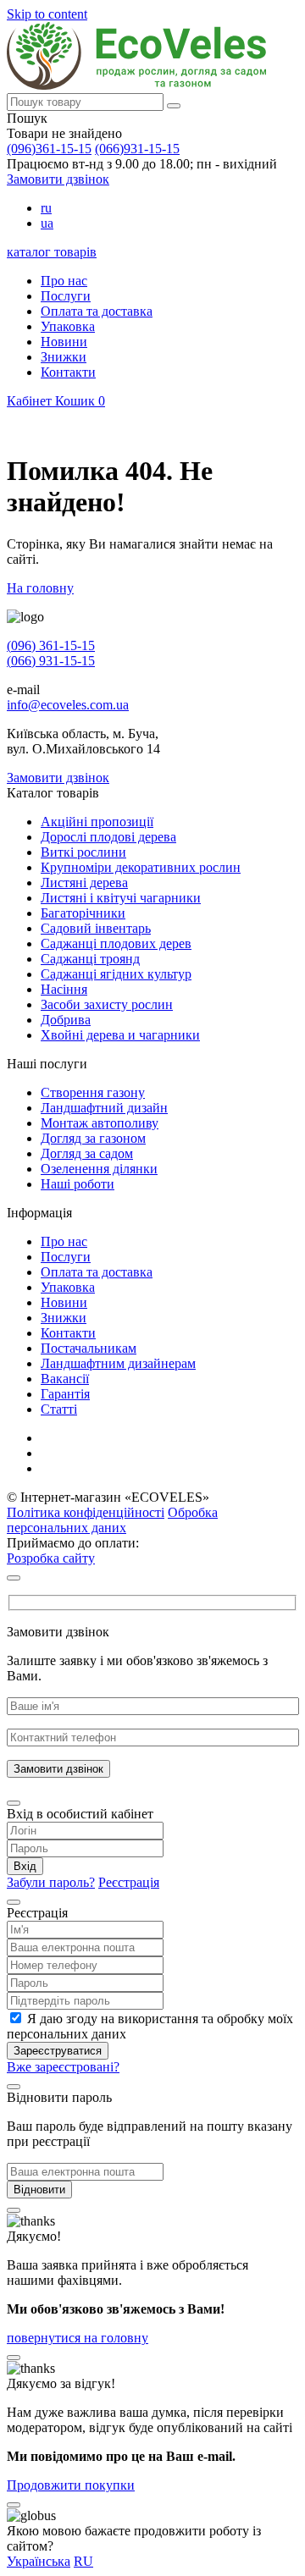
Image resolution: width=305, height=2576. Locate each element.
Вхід (25, 1866)
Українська (39, 2561)
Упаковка (68, 326)
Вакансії (65, 1379)
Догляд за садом (87, 1153)
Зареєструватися (58, 2051)
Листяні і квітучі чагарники (121, 898)
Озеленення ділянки (99, 1169)
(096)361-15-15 (49, 149)
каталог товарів (52, 252)
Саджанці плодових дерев (116, 943)
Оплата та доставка (97, 311)
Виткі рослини (83, 852)
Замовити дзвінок (58, 179)
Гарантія (65, 1394)
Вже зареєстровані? (63, 2067)
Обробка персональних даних (112, 1520)
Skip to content (47, 14)
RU (83, 2561)
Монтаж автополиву (100, 1123)
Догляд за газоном (93, 1138)
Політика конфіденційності (86, 1512)
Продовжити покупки (71, 2485)
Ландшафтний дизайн (104, 1108)
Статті (59, 1409)
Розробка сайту (51, 1558)
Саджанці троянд (90, 959)
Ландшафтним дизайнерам (118, 1363)
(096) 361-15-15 (51, 645)
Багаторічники (83, 913)
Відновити (39, 2190)
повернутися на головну (78, 2338)
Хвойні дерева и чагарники (120, 1035)
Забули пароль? (51, 1882)
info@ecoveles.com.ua (68, 705)
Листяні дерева (84, 883)
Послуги (66, 296)
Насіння (64, 989)
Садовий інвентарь (96, 928)
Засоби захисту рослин (107, 1004)
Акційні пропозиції (97, 822)
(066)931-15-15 (137, 149)
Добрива (66, 1020)
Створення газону (93, 1092)
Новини (64, 342)
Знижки (64, 357)
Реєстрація (129, 1882)
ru (46, 208)
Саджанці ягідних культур (116, 974)
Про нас (64, 281)
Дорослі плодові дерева (108, 837)
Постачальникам (89, 1348)
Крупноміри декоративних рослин (141, 867)
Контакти (68, 372)
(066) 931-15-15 (51, 661)
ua (47, 223)
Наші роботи (78, 1184)
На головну (40, 588)
